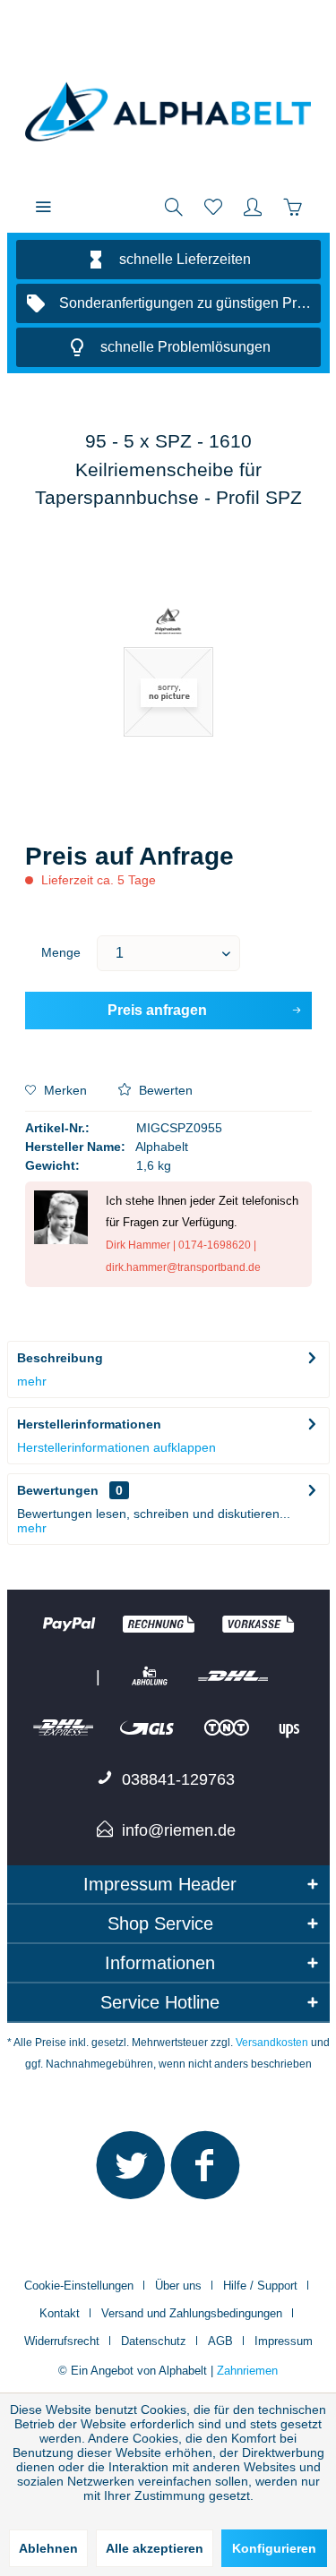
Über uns (178, 2286)
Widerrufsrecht (62, 2341)
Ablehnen (48, 2548)
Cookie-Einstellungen (79, 2286)
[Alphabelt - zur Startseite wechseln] (168, 112)
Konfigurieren (274, 2548)
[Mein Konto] (253, 206)
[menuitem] (43, 206)
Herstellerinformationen (89, 1424)
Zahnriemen (247, 2371)
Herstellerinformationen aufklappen (116, 1447)
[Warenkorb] (292, 206)
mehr (32, 1381)
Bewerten (164, 1090)
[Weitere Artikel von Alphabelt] (168, 623)
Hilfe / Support (260, 2286)
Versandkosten (272, 2043)
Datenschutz (154, 2341)
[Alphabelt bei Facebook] (205, 2173)
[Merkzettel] (213, 206)
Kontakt (60, 2313)
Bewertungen (58, 1490)
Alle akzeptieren (155, 2548)
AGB (220, 2341)
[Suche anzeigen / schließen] (174, 206)
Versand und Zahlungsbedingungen (192, 2313)
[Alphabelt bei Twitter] (131, 2173)
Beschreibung (60, 1358)
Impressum (284, 2341)
